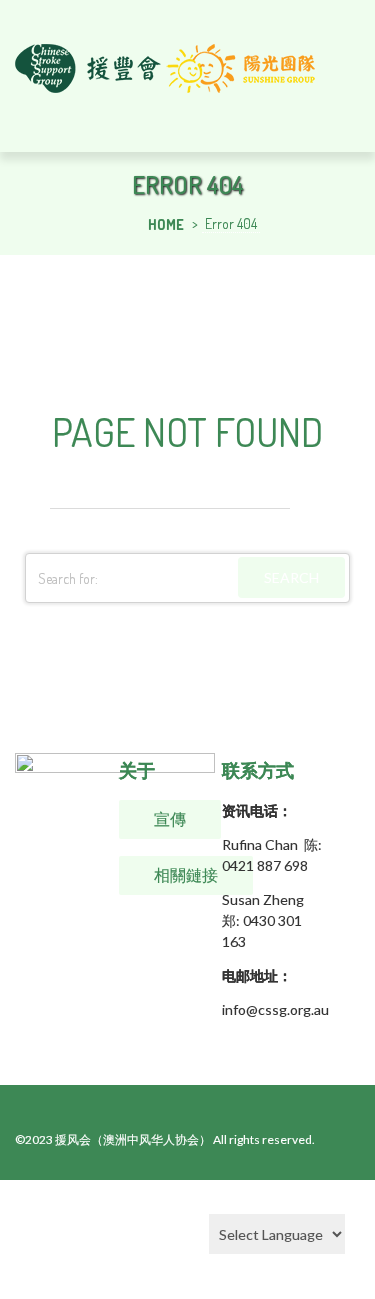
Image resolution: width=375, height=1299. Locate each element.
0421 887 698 (265, 865)
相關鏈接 (186, 875)
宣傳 (170, 819)
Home (166, 224)
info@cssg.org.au (275, 1009)
